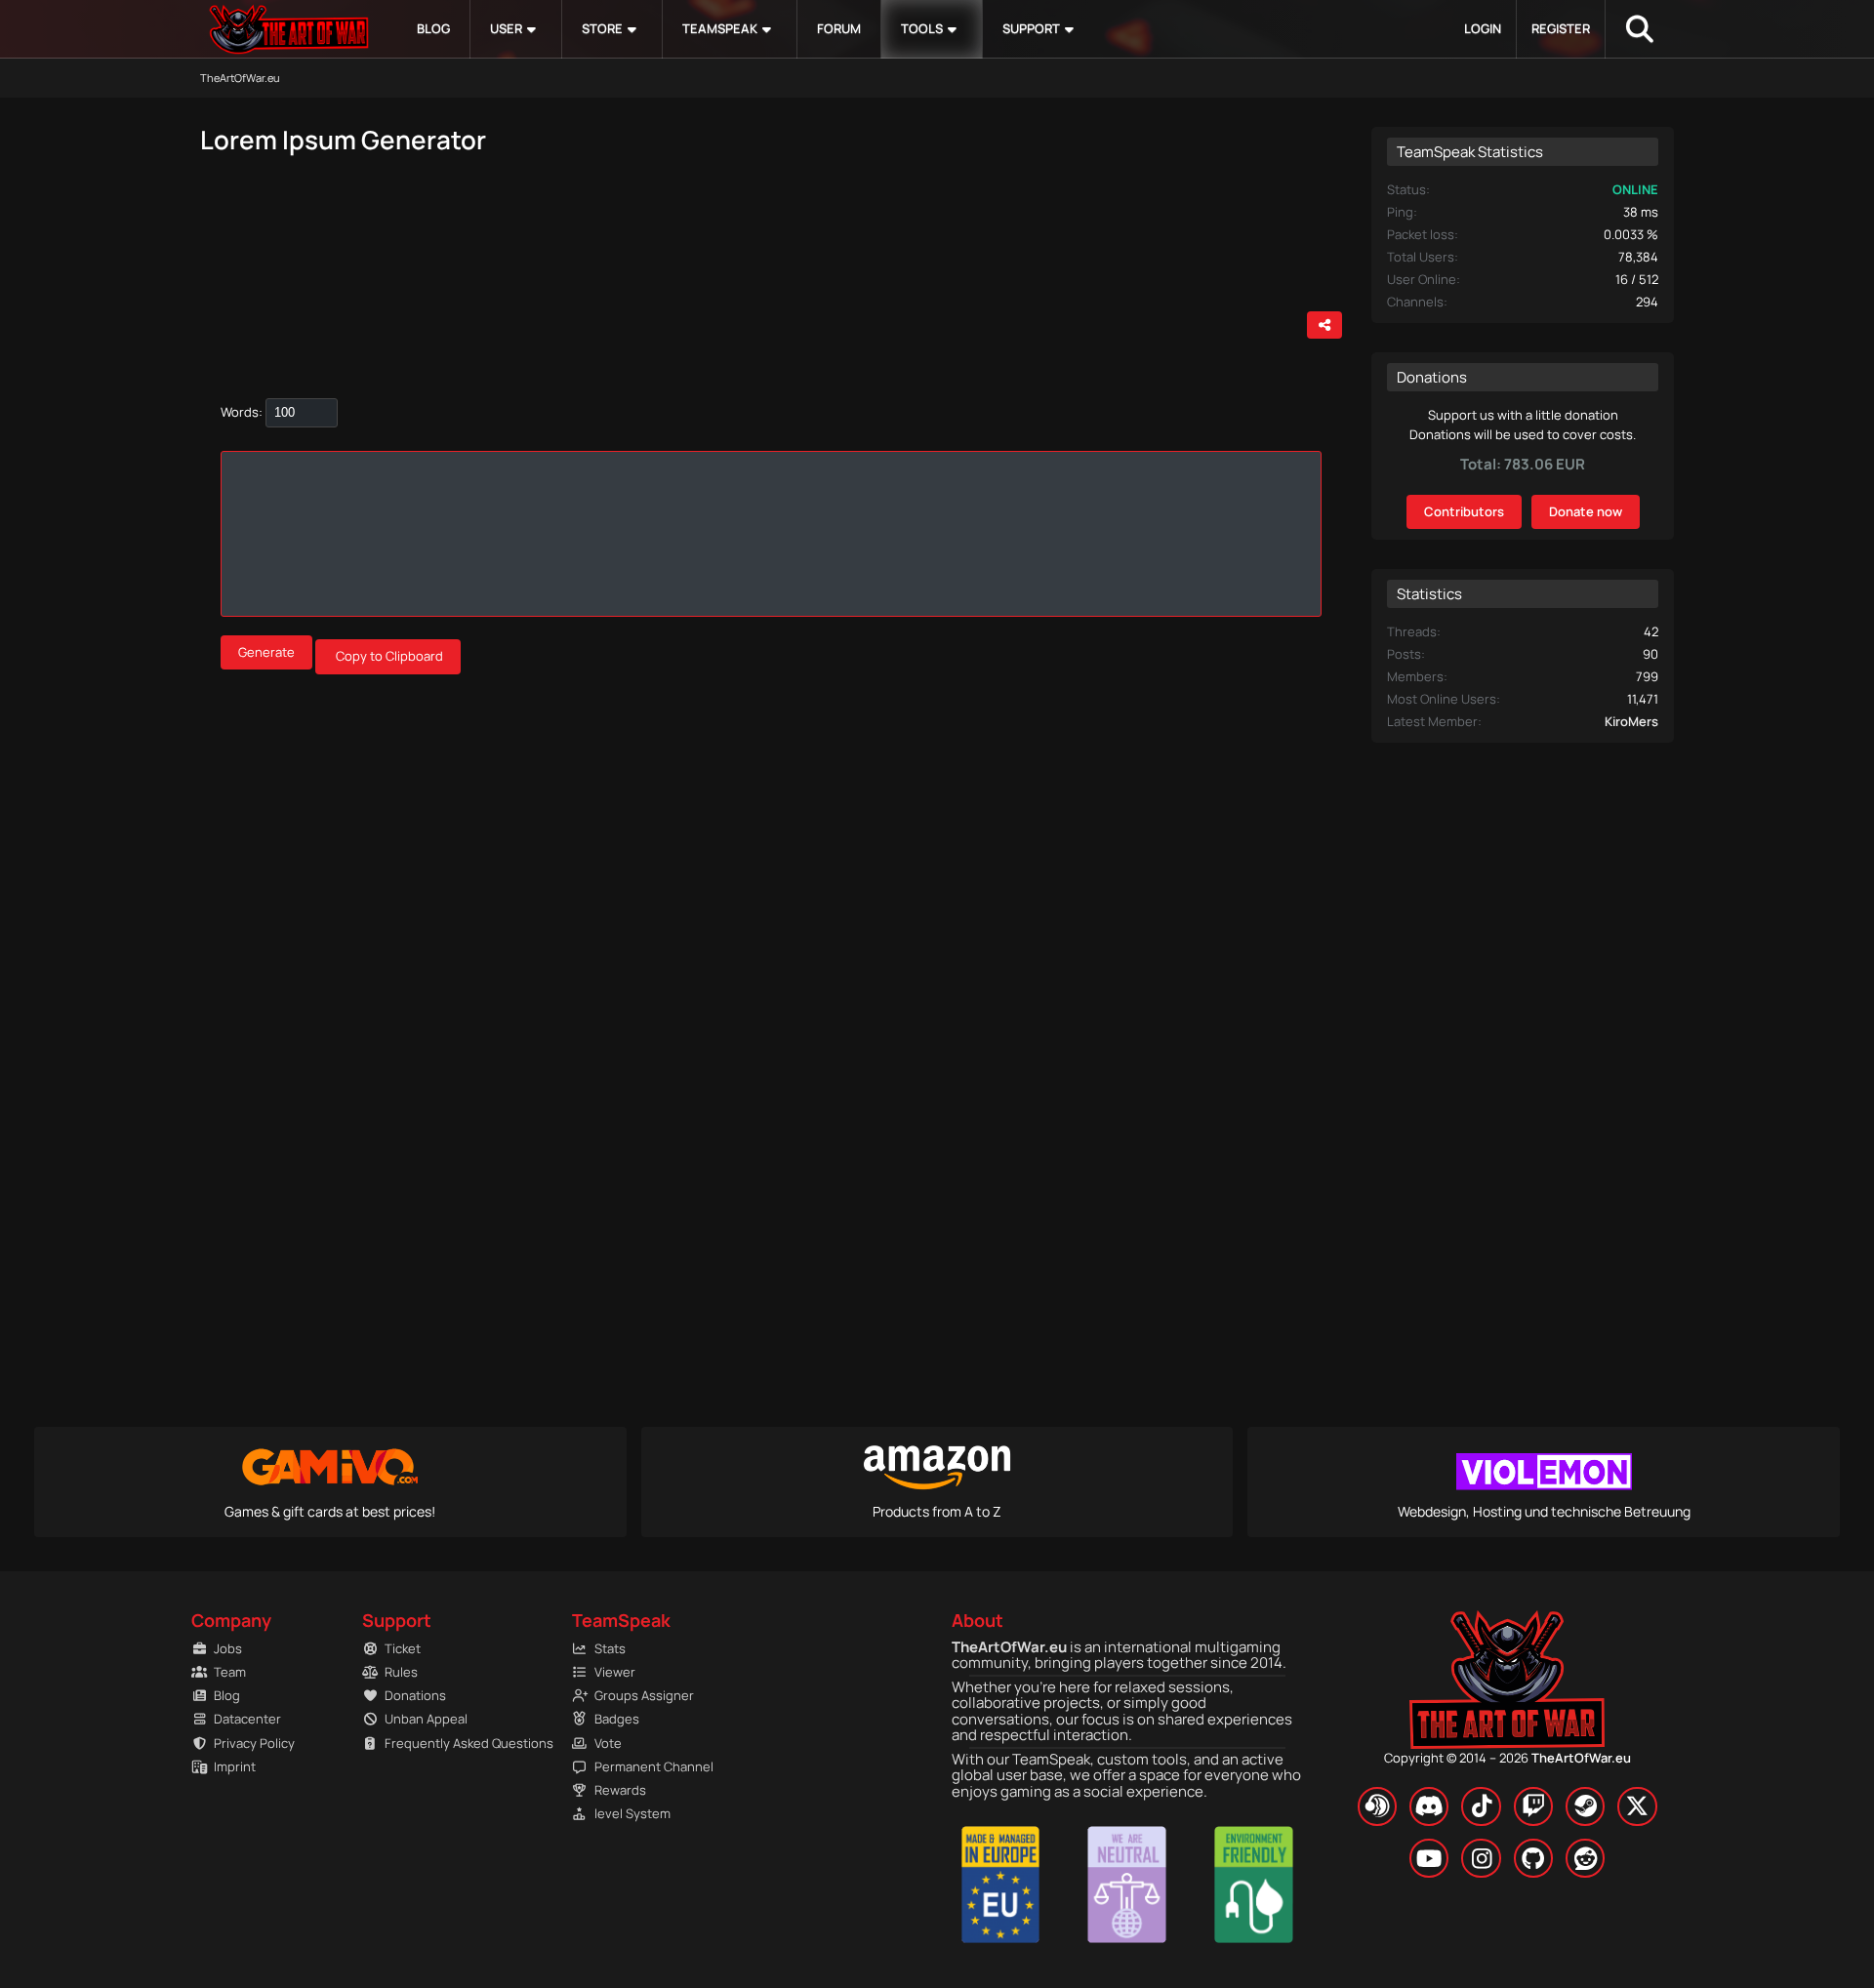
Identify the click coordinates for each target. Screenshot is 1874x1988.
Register (1561, 28)
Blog (227, 1695)
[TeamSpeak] (1377, 1806)
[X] (1637, 1806)
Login (1483, 28)
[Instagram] (1481, 1858)
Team (230, 1672)
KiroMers (1631, 721)
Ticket (403, 1648)
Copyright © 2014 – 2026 (1507, 1758)
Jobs (228, 1648)
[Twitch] (1533, 1806)
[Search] (1640, 29)
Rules (401, 1672)
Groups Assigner (644, 1695)
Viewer (615, 1672)
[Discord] (1429, 1806)
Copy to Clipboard (389, 656)
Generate (266, 652)
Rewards (620, 1790)
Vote (608, 1743)
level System (632, 1813)
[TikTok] (1481, 1806)
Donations (415, 1695)
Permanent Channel (654, 1766)
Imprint (235, 1766)
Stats (610, 1648)
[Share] (1324, 325)
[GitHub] (1533, 1858)
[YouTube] (1429, 1858)
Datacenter (247, 1719)
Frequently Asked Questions (459, 1743)
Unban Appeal (426, 1719)
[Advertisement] (439, 242)
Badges (617, 1719)
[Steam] (1585, 1806)
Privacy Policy (254, 1743)
